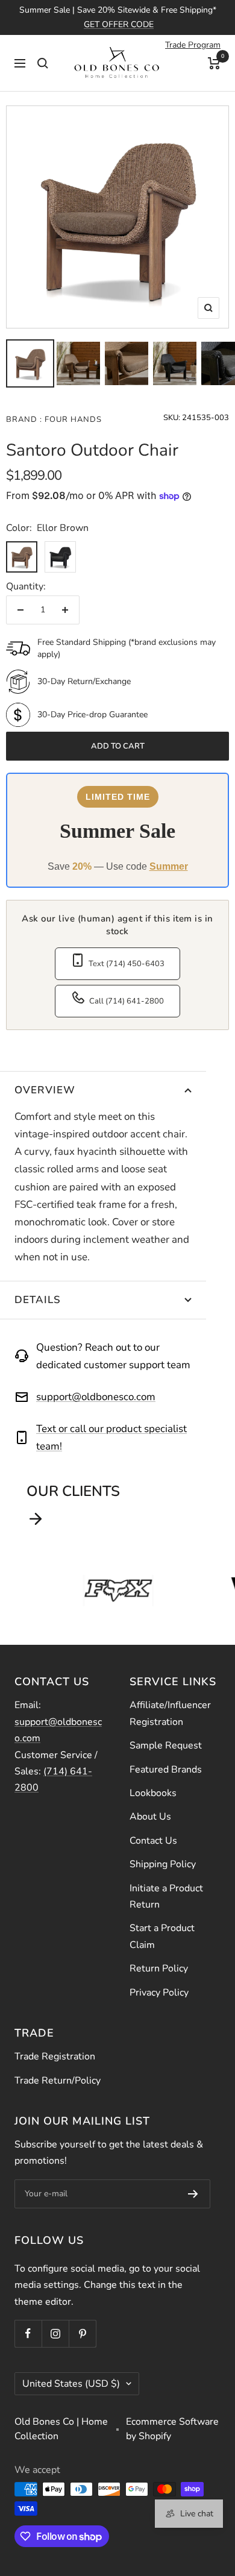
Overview (45, 1090)
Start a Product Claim (162, 1936)
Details (38, 1300)
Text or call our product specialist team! (111, 1437)
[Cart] (214, 63)
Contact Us (153, 1841)
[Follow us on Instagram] (55, 2333)
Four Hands (72, 419)
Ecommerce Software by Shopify (172, 2429)
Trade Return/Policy (58, 2081)
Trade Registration (55, 2056)
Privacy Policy (159, 1993)
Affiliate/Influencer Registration (170, 1713)
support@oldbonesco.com (96, 1397)
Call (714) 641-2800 (127, 1001)
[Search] (43, 63)
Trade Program (193, 45)
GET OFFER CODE (119, 24)
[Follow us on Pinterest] (82, 2333)
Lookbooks (153, 1793)
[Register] (193, 2194)
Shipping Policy (163, 1864)
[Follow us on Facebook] (28, 2333)
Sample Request (166, 1745)
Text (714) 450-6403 (127, 964)
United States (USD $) (71, 2384)
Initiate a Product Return (166, 1896)
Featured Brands (166, 1770)
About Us (150, 1817)
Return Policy (159, 1968)
